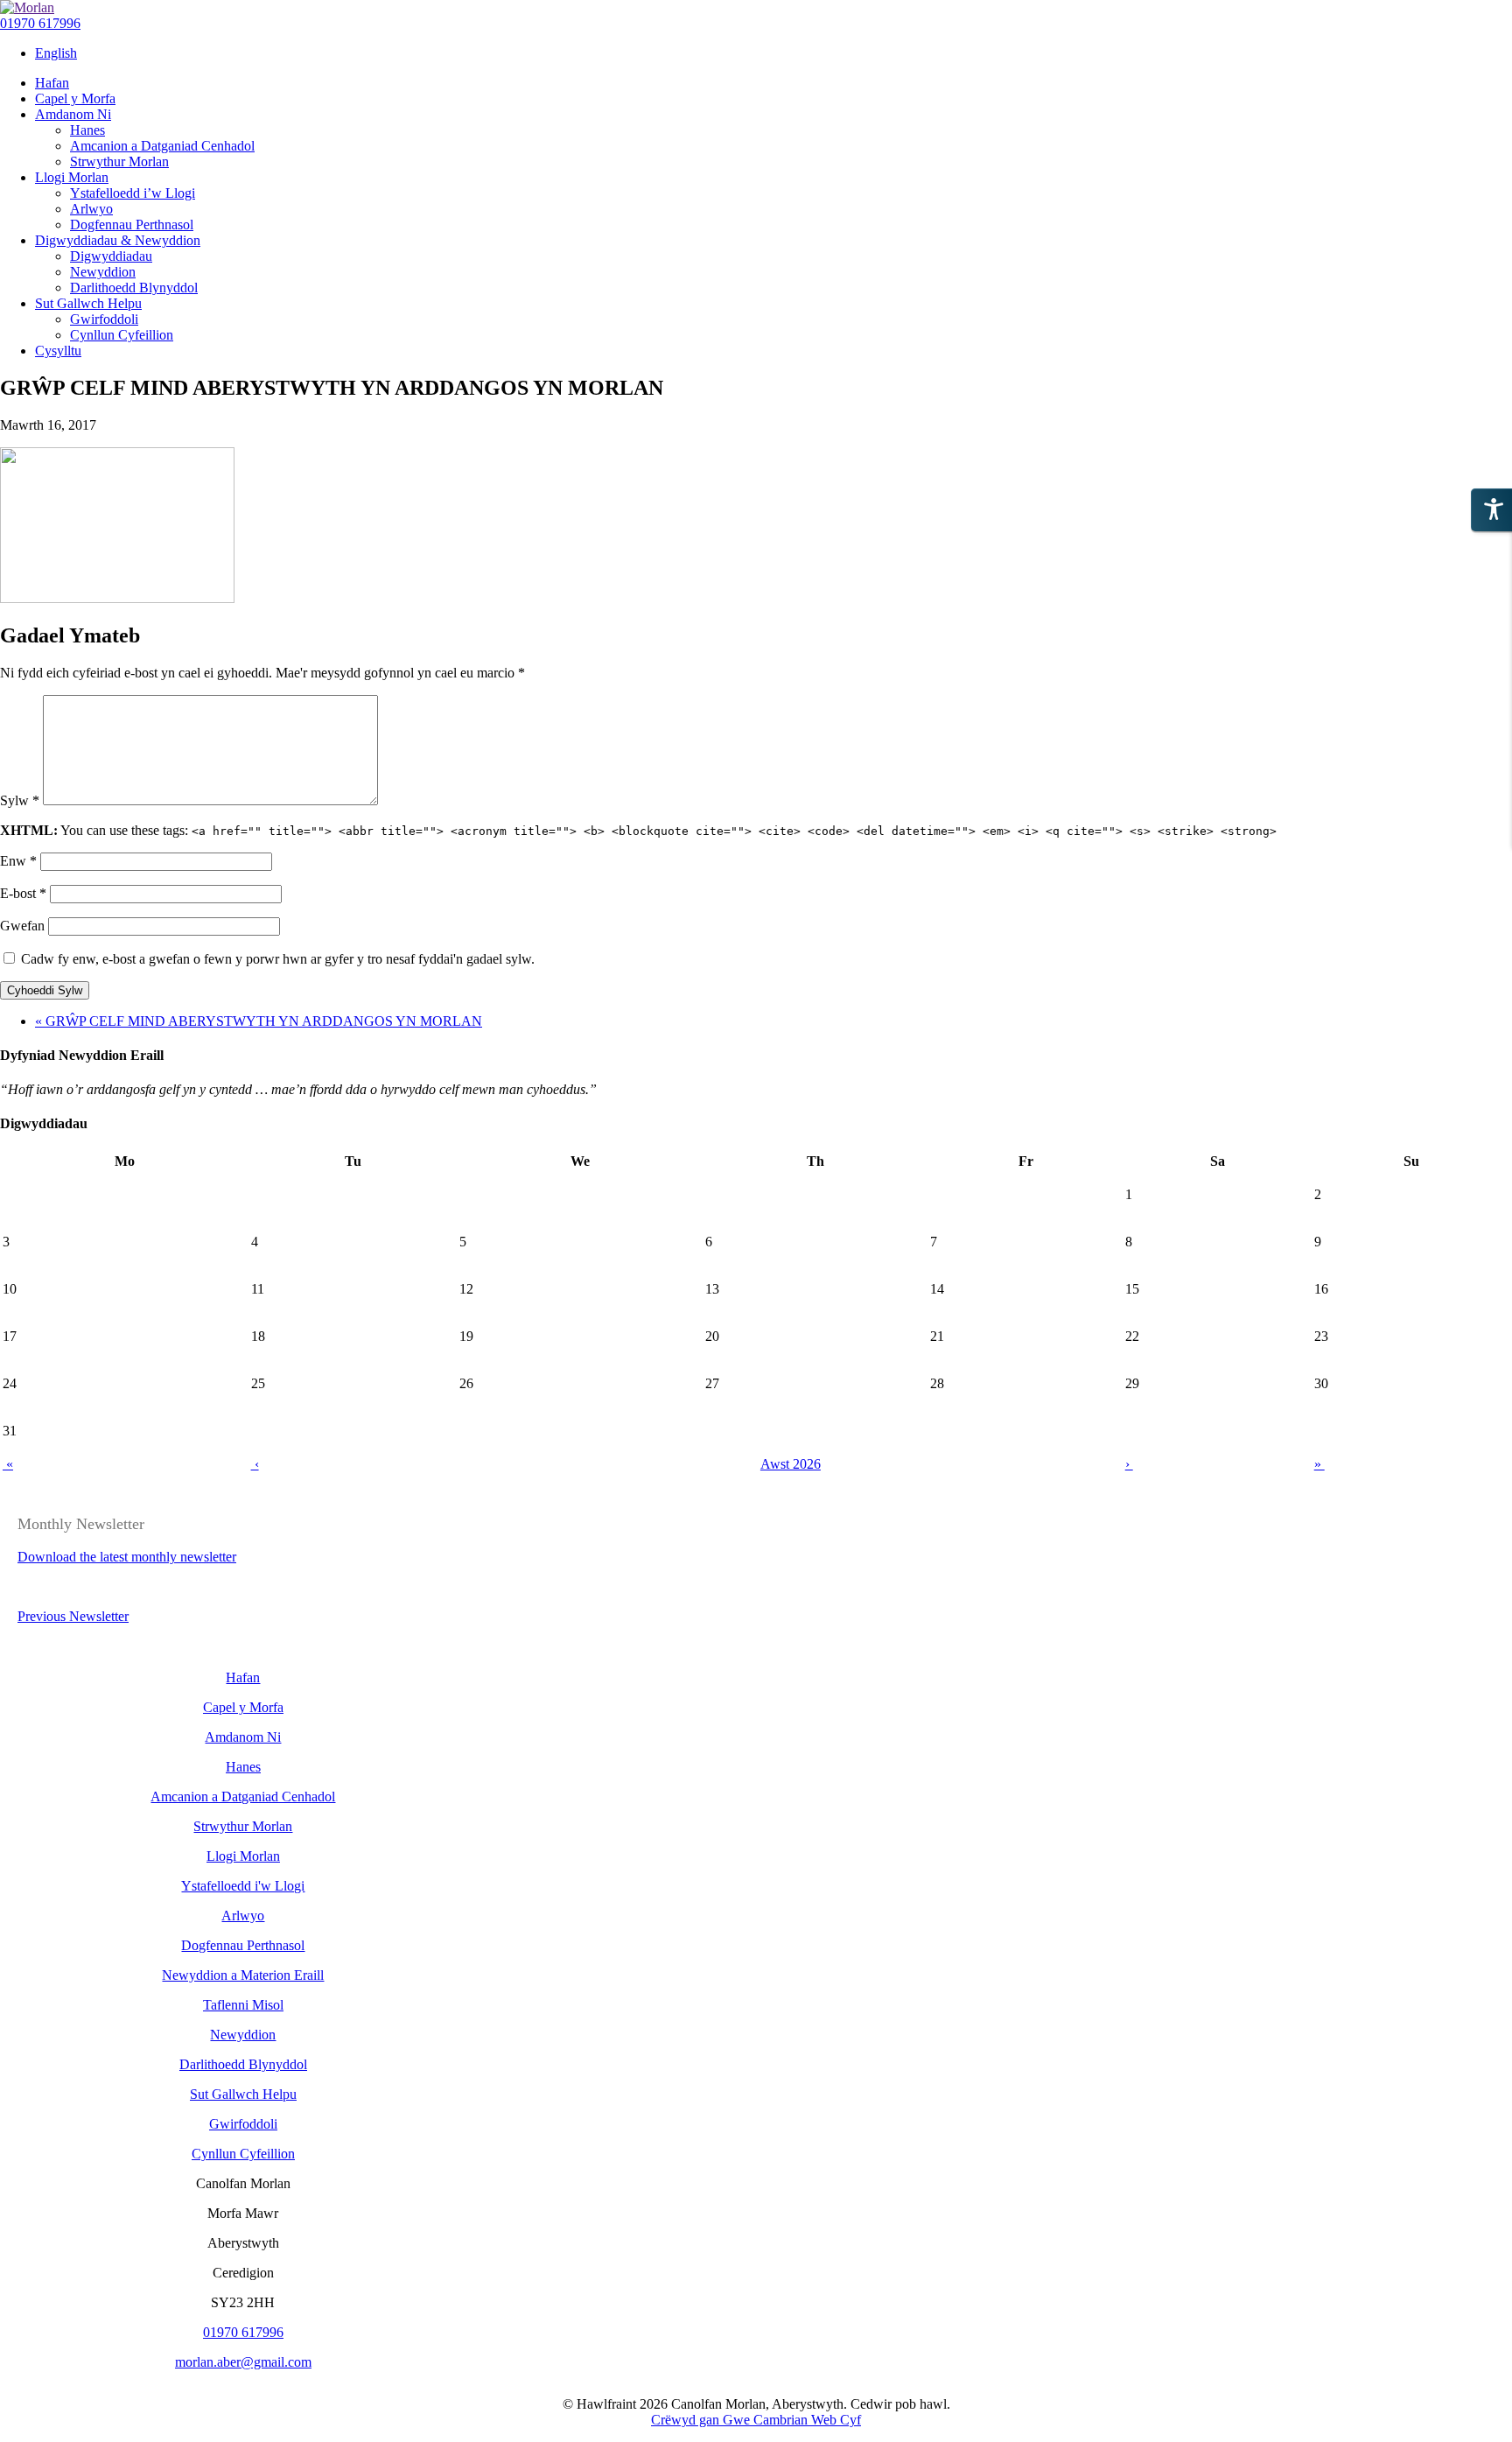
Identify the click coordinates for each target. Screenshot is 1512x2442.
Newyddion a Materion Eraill (243, 1975)
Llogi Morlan (243, 1856)
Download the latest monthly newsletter (127, 1557)
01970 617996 (40, 23)
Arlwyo (243, 1916)
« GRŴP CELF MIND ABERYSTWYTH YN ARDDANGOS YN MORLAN (259, 1021)
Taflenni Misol (243, 2005)
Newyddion (243, 2035)
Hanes (243, 1767)
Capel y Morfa (243, 1707)
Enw (18, 861)
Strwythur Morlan (243, 1826)
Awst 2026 (791, 1464)
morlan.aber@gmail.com (243, 2362)
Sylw (20, 800)
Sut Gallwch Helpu (243, 2094)
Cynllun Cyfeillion (243, 2154)
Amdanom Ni (243, 1737)
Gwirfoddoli (243, 2124)
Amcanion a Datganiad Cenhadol (243, 1796)
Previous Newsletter (73, 1616)
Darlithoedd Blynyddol (243, 2064)
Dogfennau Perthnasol (243, 1945)
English (56, 53)
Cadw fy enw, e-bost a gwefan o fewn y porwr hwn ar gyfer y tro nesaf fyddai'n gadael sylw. (278, 959)
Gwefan (22, 926)
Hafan (243, 1677)
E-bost (23, 893)
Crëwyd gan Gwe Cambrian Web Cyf (756, 2420)
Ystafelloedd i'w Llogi (243, 1886)
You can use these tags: (638, 830)
